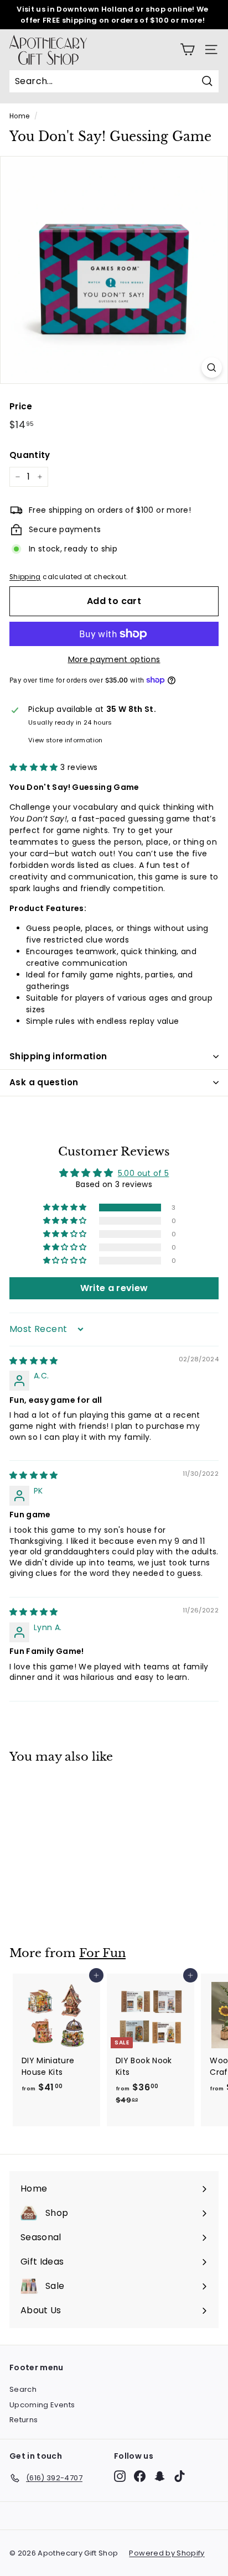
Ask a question (44, 1082)
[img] (34, 1361)
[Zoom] (212, 368)
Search (23, 2389)
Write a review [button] (114, 1288)
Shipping (25, 577)
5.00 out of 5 (144, 1173)
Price (21, 406)
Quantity (30, 455)
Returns (24, 2420)
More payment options (114, 659)
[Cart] (187, 50)
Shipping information (58, 1056)
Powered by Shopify (167, 2553)
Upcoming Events (42, 2405)
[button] (35, 767)
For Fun (102, 1953)
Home (19, 116)
